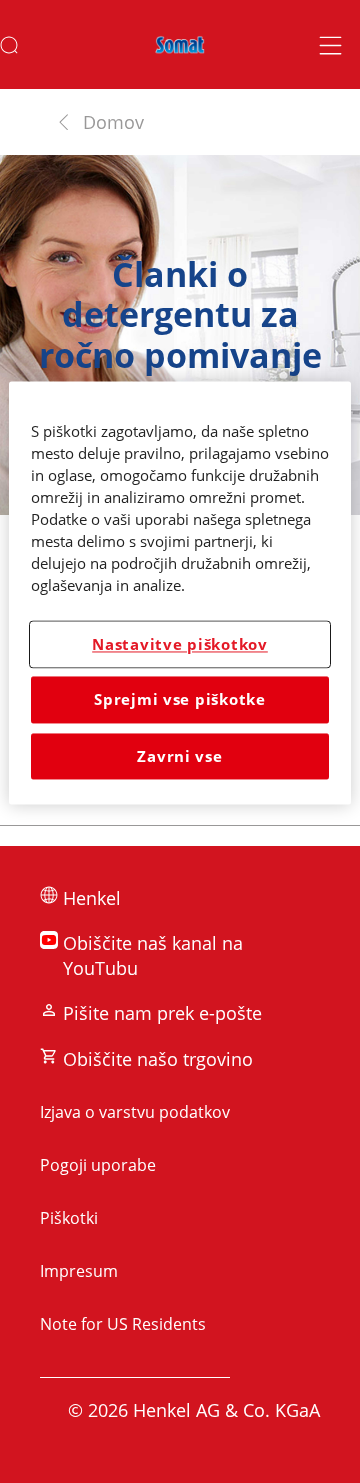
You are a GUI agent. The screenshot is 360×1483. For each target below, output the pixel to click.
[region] (180, 593)
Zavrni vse (179, 756)
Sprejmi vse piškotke (180, 700)
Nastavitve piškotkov (180, 644)
